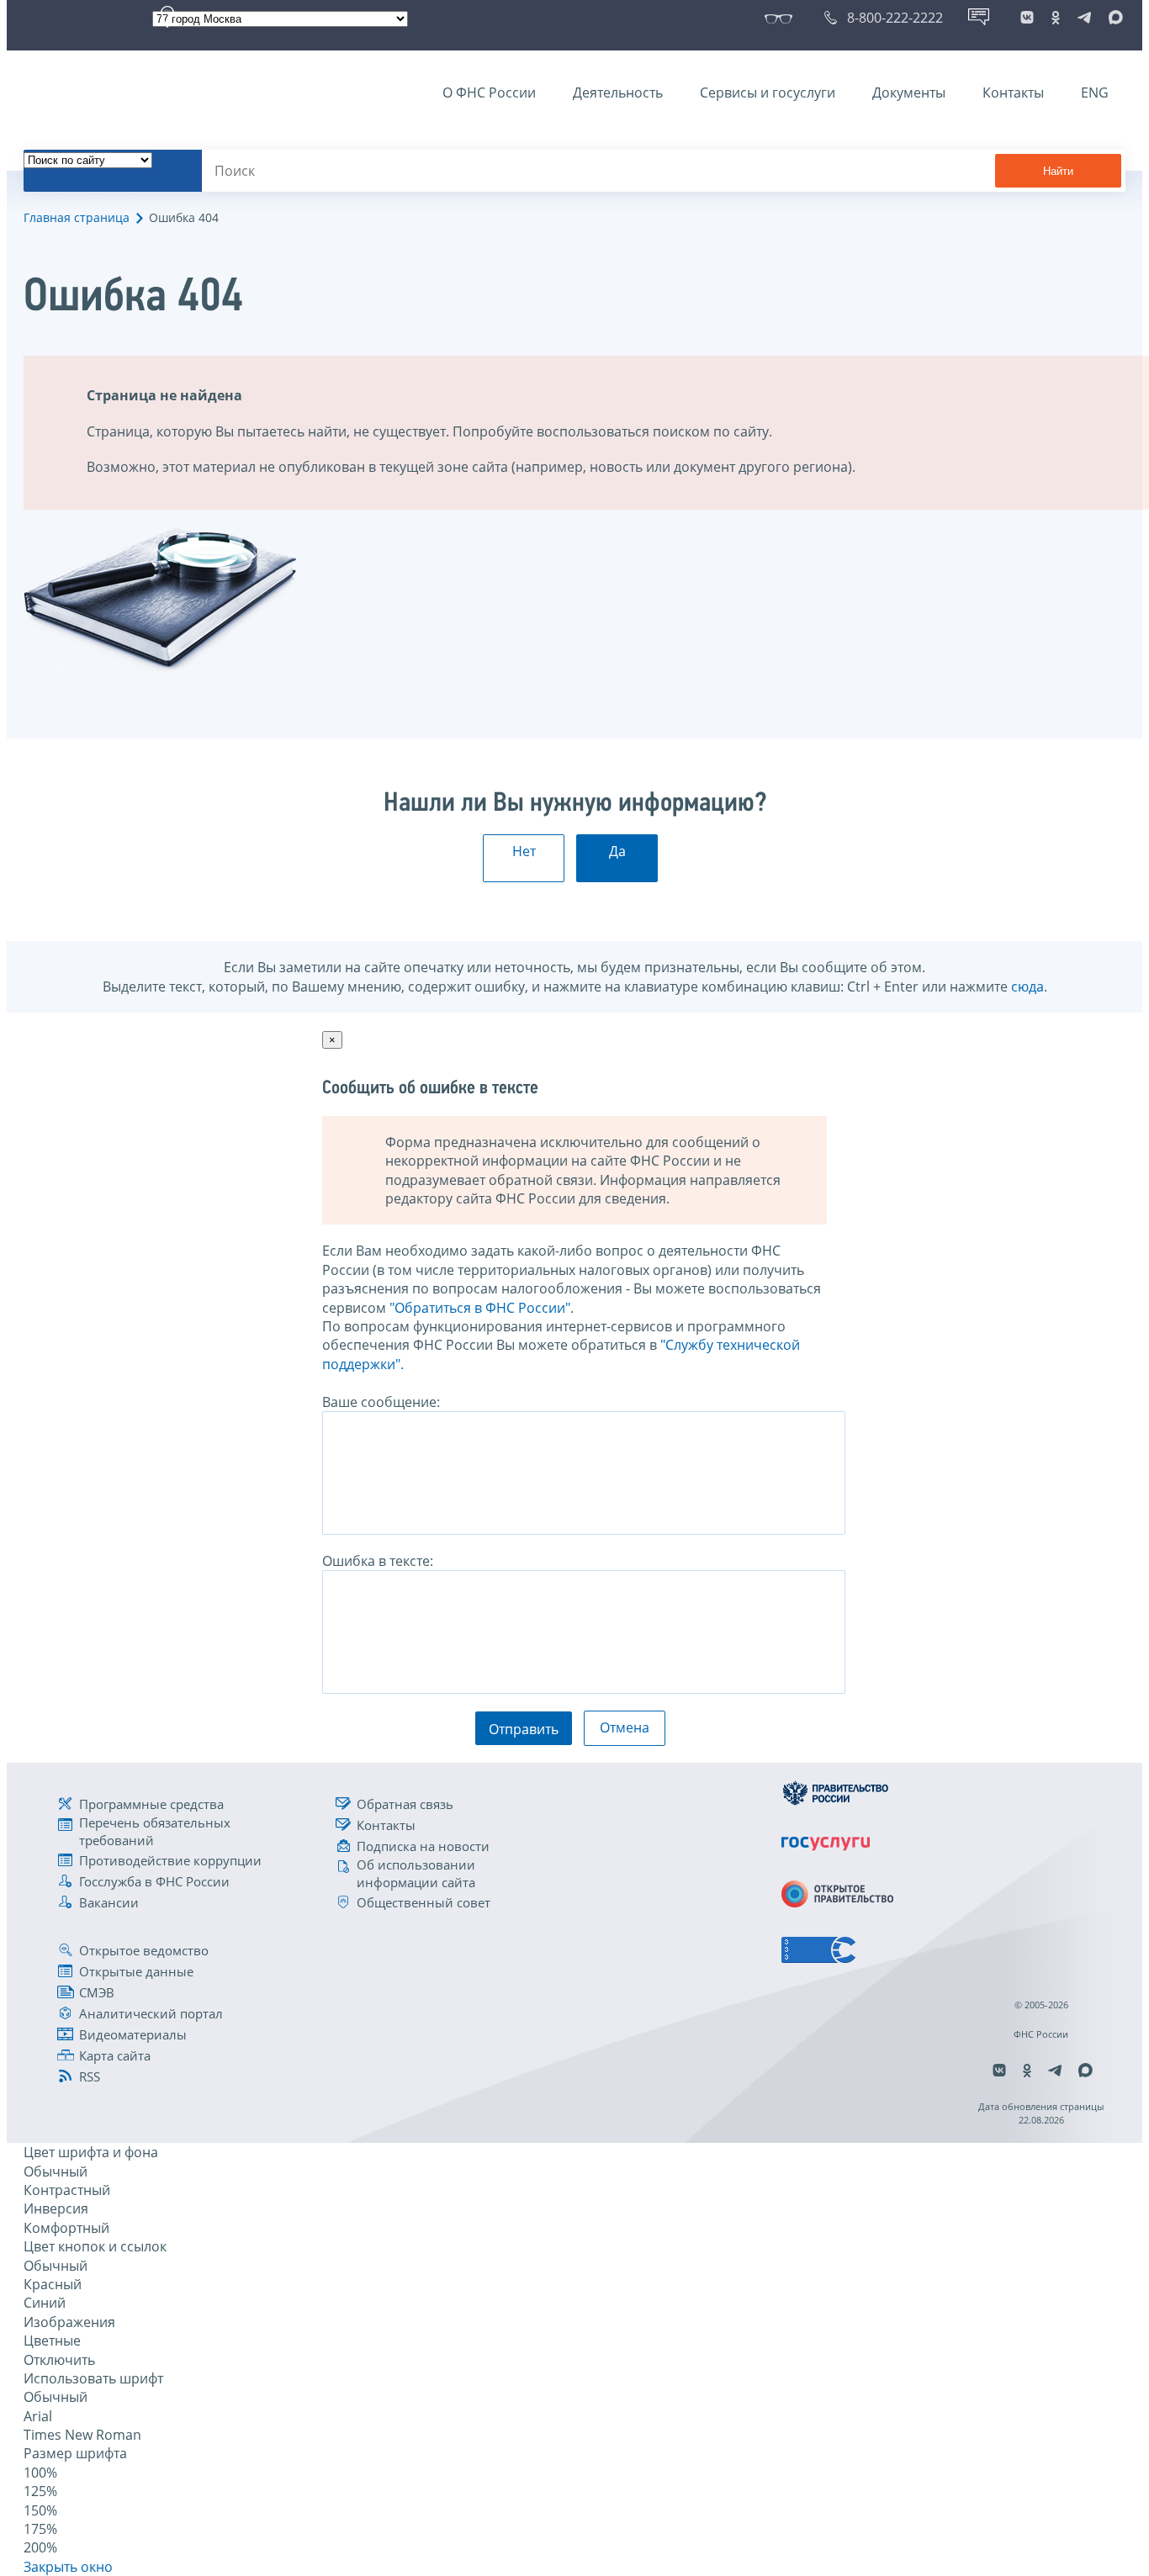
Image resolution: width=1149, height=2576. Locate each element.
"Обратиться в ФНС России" (480, 1308)
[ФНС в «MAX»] (1113, 18)
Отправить (524, 1729)
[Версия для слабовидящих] (782, 18)
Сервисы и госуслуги (768, 93)
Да (617, 851)
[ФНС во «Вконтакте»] (1027, 18)
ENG (1095, 93)
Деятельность (618, 93)
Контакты (1013, 93)
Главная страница (77, 217)
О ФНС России (489, 93)
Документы (909, 93)
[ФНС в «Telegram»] (1084, 18)
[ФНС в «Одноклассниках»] (1056, 18)
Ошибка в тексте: (378, 1561)
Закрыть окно (68, 2567)
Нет (524, 851)
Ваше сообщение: (381, 1402)
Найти (1058, 171)
